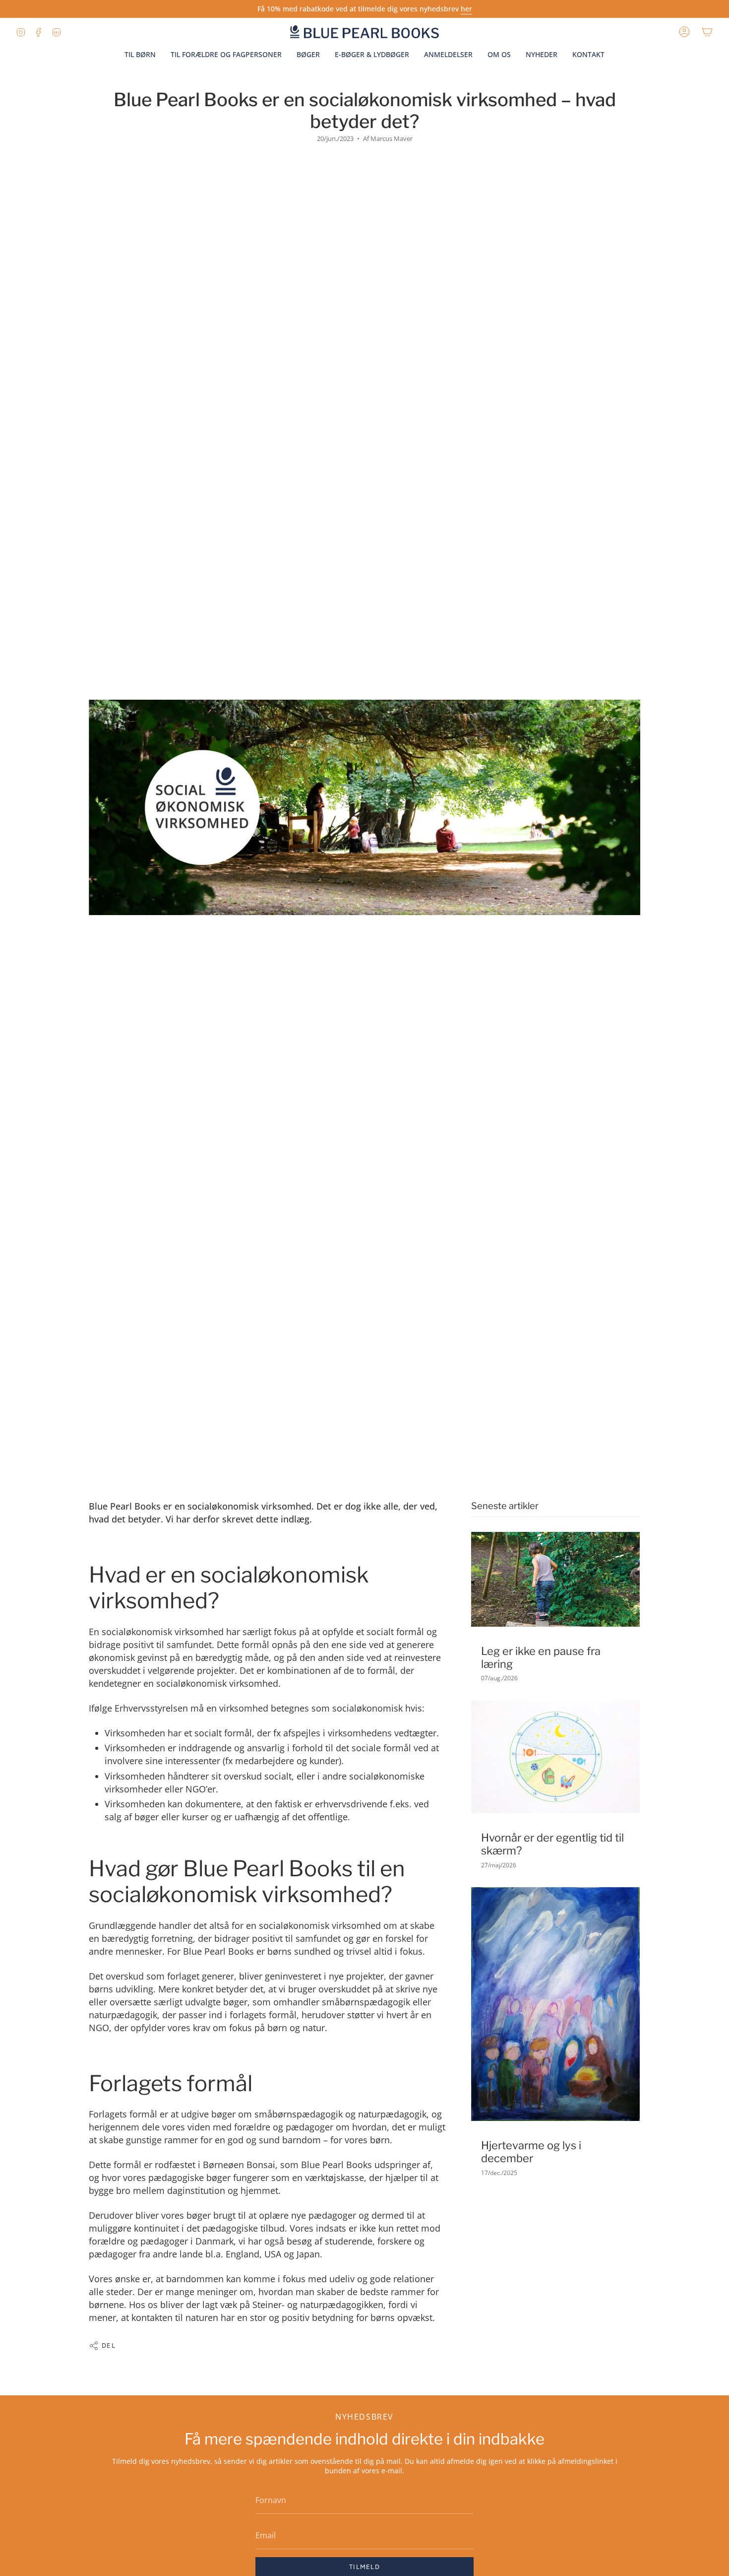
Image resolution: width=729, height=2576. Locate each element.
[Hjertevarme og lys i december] (555, 2004)
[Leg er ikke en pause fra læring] (555, 1579)
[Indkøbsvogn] (707, 32)
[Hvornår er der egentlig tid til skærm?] (555, 1757)
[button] (499, 55)
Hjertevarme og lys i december (531, 2152)
